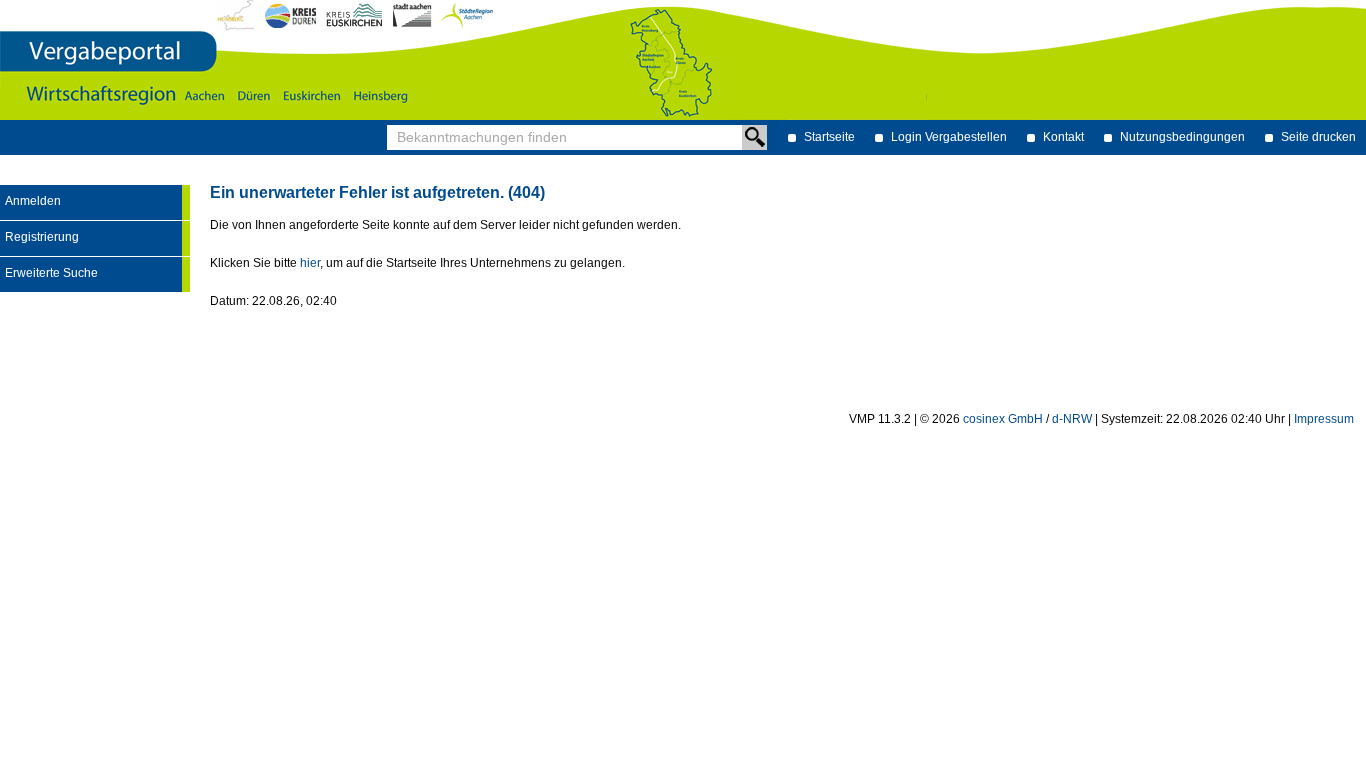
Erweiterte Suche (51, 273)
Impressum (1324, 419)
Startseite (829, 137)
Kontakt (1063, 137)
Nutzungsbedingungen (1182, 137)
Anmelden (33, 201)
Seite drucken (1318, 137)
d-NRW (1072, 419)
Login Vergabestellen (949, 137)
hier (310, 263)
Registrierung (42, 237)
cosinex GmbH (1003, 419)
